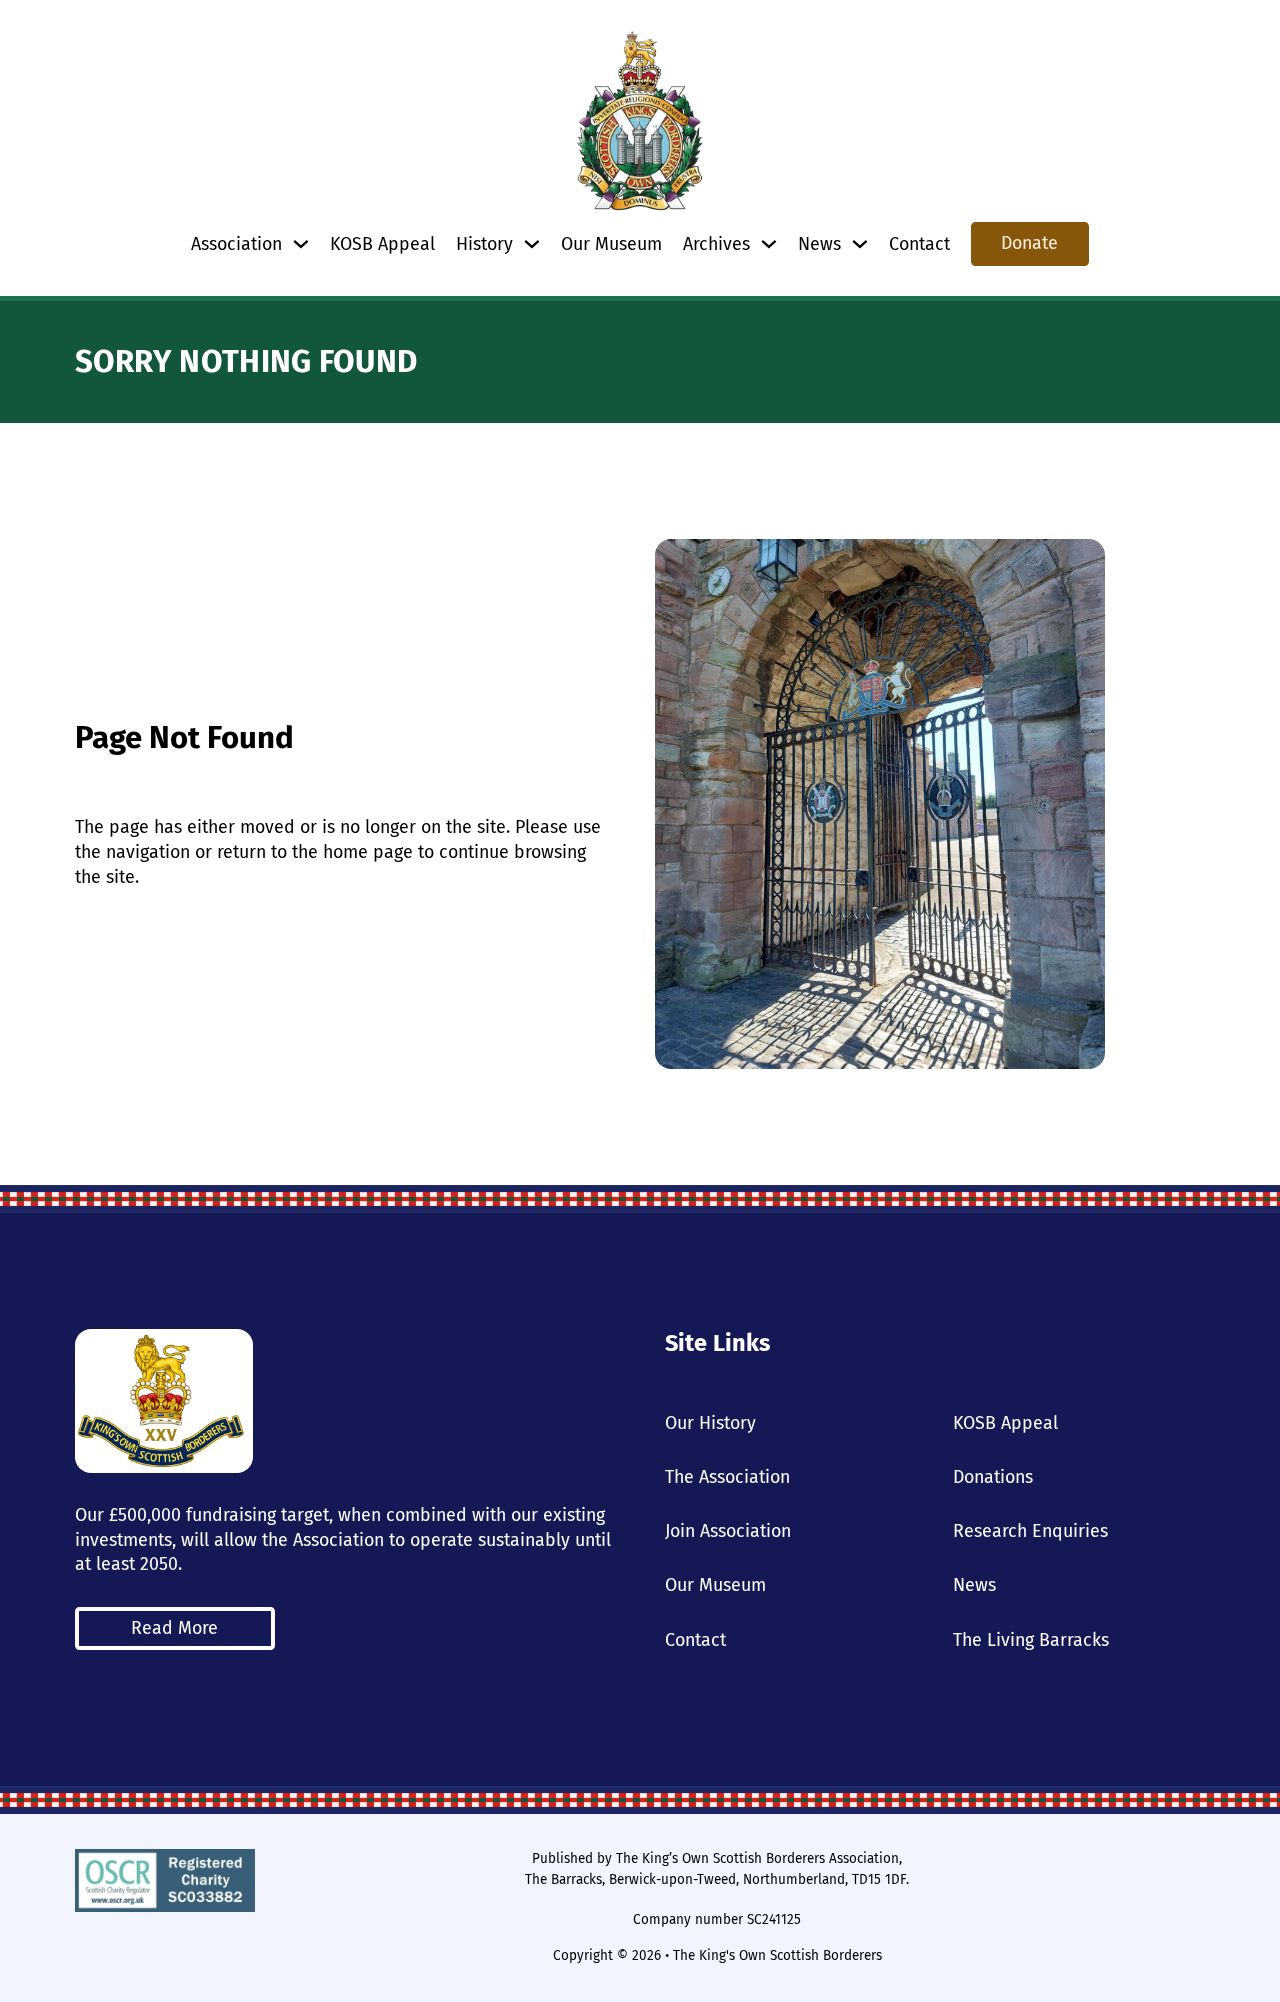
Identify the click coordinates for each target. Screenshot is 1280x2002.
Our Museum (611, 244)
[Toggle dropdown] (301, 244)
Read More (174, 1628)
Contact (919, 244)
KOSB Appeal (382, 244)
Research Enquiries (1030, 1531)
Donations (993, 1477)
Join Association (728, 1531)
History (484, 244)
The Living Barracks (1031, 1640)
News (974, 1585)
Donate (1029, 243)
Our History (710, 1423)
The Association (727, 1477)
